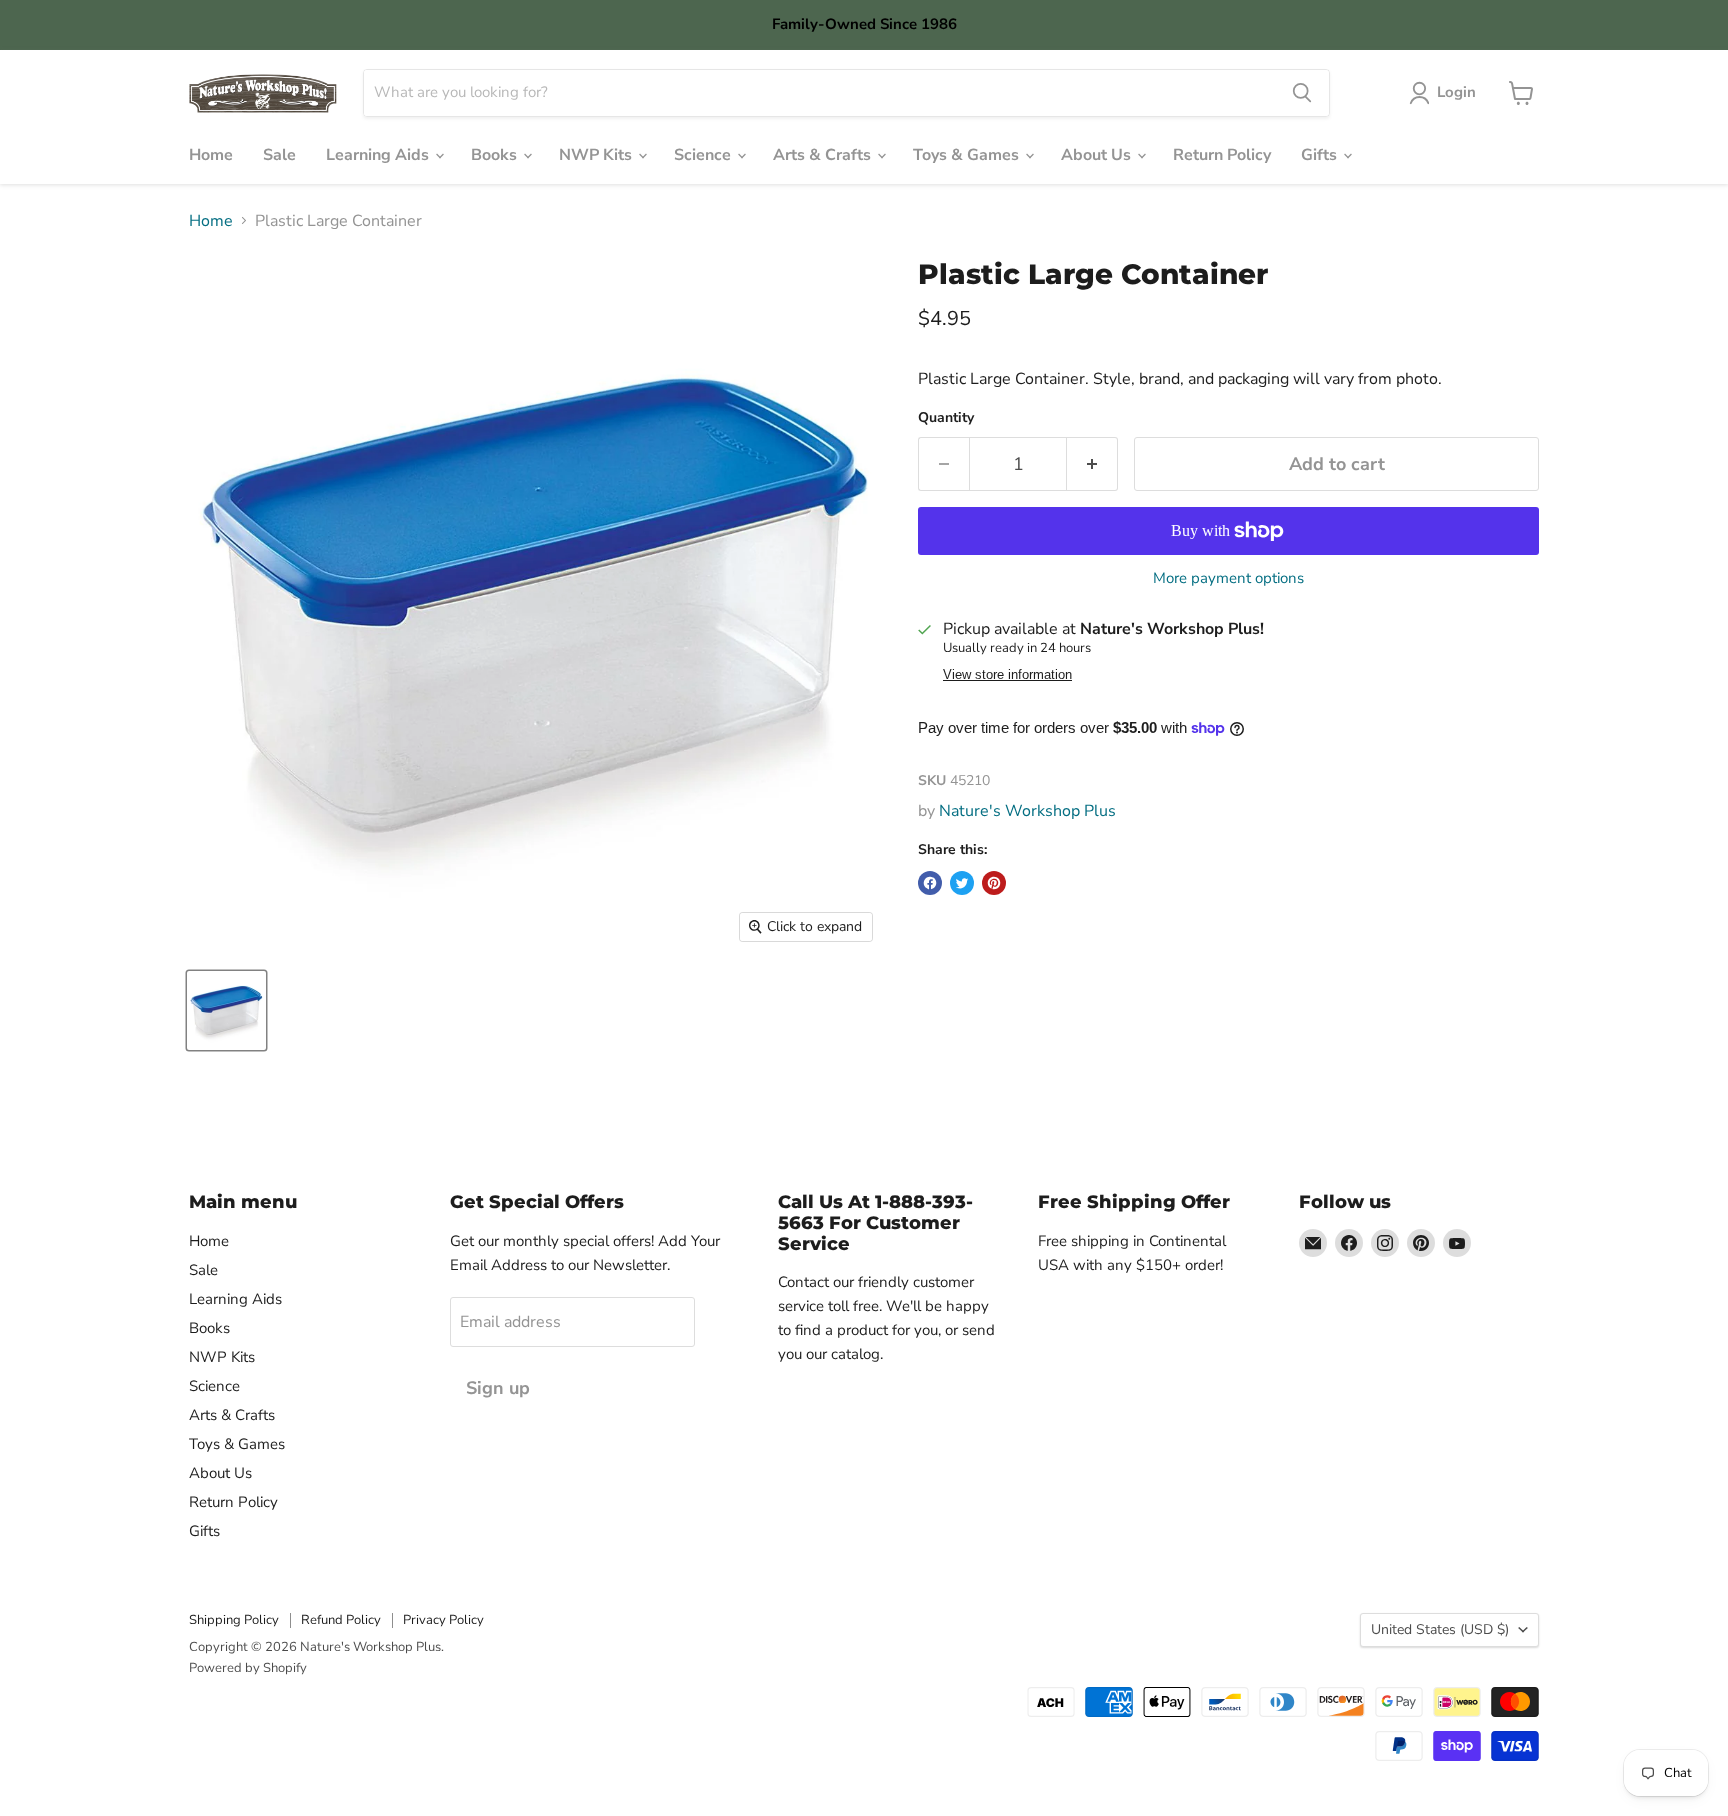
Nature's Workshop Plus (1027, 811)
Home (211, 155)
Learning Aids (379, 155)
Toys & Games (968, 155)
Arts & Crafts (824, 155)
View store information (1007, 675)
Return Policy (1222, 155)
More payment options (1228, 578)
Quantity (946, 418)
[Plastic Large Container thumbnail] (226, 1010)
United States (1440, 1629)
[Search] (1302, 93)
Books (496, 155)
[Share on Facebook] (930, 883)
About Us (1098, 155)
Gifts (1321, 155)
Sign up (498, 1388)
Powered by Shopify (248, 1668)
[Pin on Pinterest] (994, 883)
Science (704, 155)
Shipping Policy (234, 1620)
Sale (279, 155)
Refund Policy (341, 1620)
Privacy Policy (443, 1620)
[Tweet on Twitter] (962, 883)
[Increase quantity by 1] (1092, 464)
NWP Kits (597, 155)
